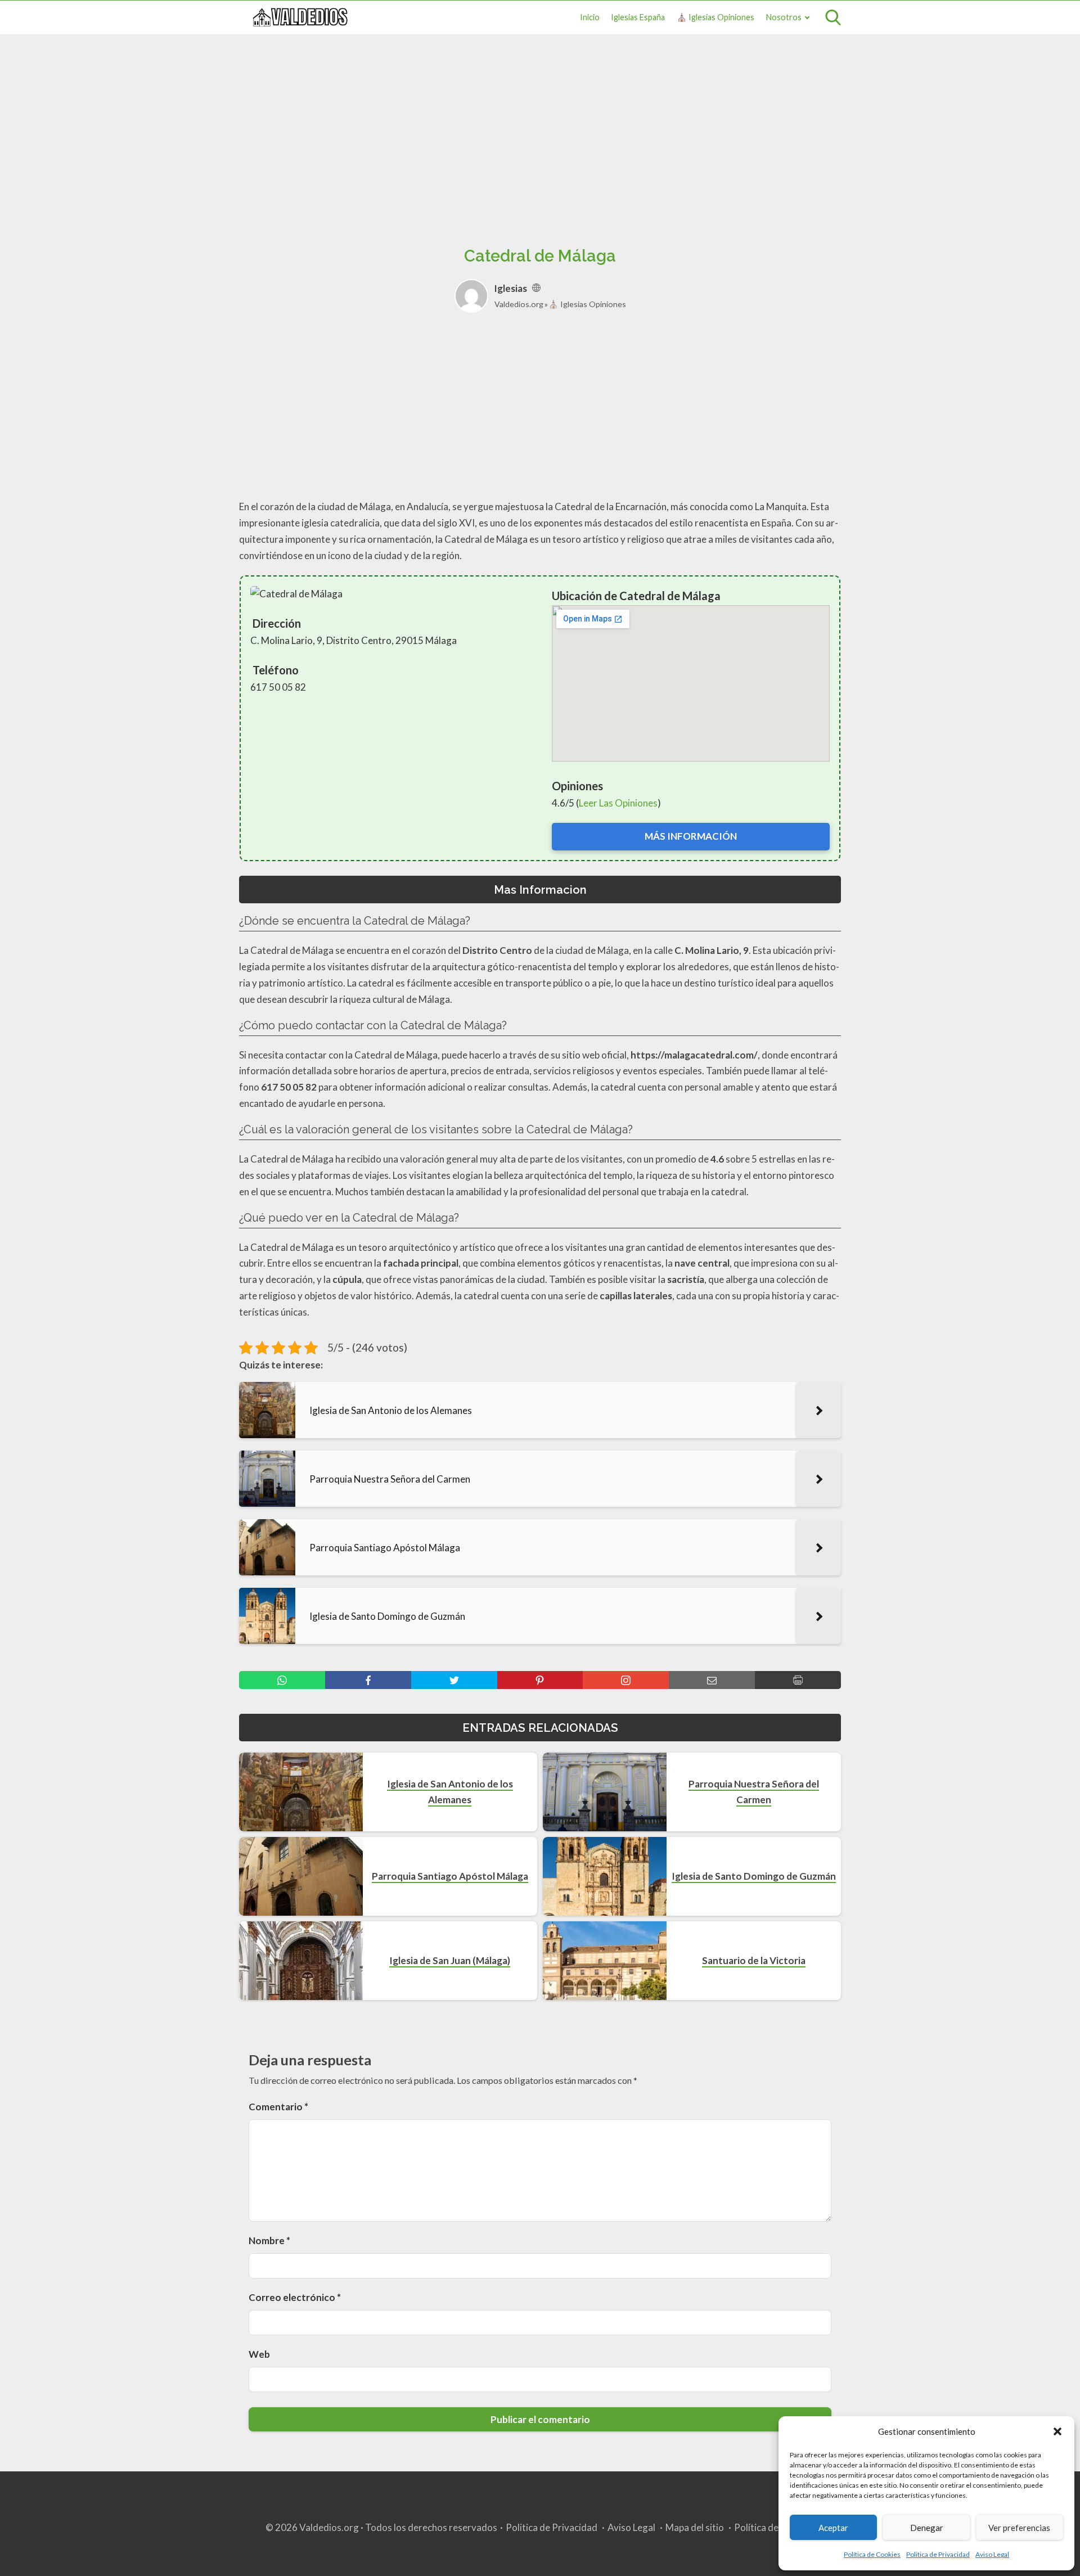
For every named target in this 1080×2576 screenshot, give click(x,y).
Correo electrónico (295, 2297)
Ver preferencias (1019, 2528)
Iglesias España (638, 17)
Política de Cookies (872, 2554)
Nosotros (784, 17)
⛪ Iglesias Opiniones (715, 17)
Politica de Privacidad (938, 2554)
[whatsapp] (282, 1680)
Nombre (269, 2241)
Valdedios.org (519, 304)
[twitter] (454, 1680)
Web (259, 2354)
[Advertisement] (540, 128)
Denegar (927, 2528)
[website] (536, 288)
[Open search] (833, 17)
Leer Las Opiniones (618, 803)
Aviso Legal (992, 2554)
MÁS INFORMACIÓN (691, 836)
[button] (1057, 2431)
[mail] (712, 1680)
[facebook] (368, 1680)
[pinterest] (540, 1680)
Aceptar (833, 2528)
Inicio (590, 17)
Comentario (278, 2107)
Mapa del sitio (695, 2527)
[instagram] (626, 1680)
